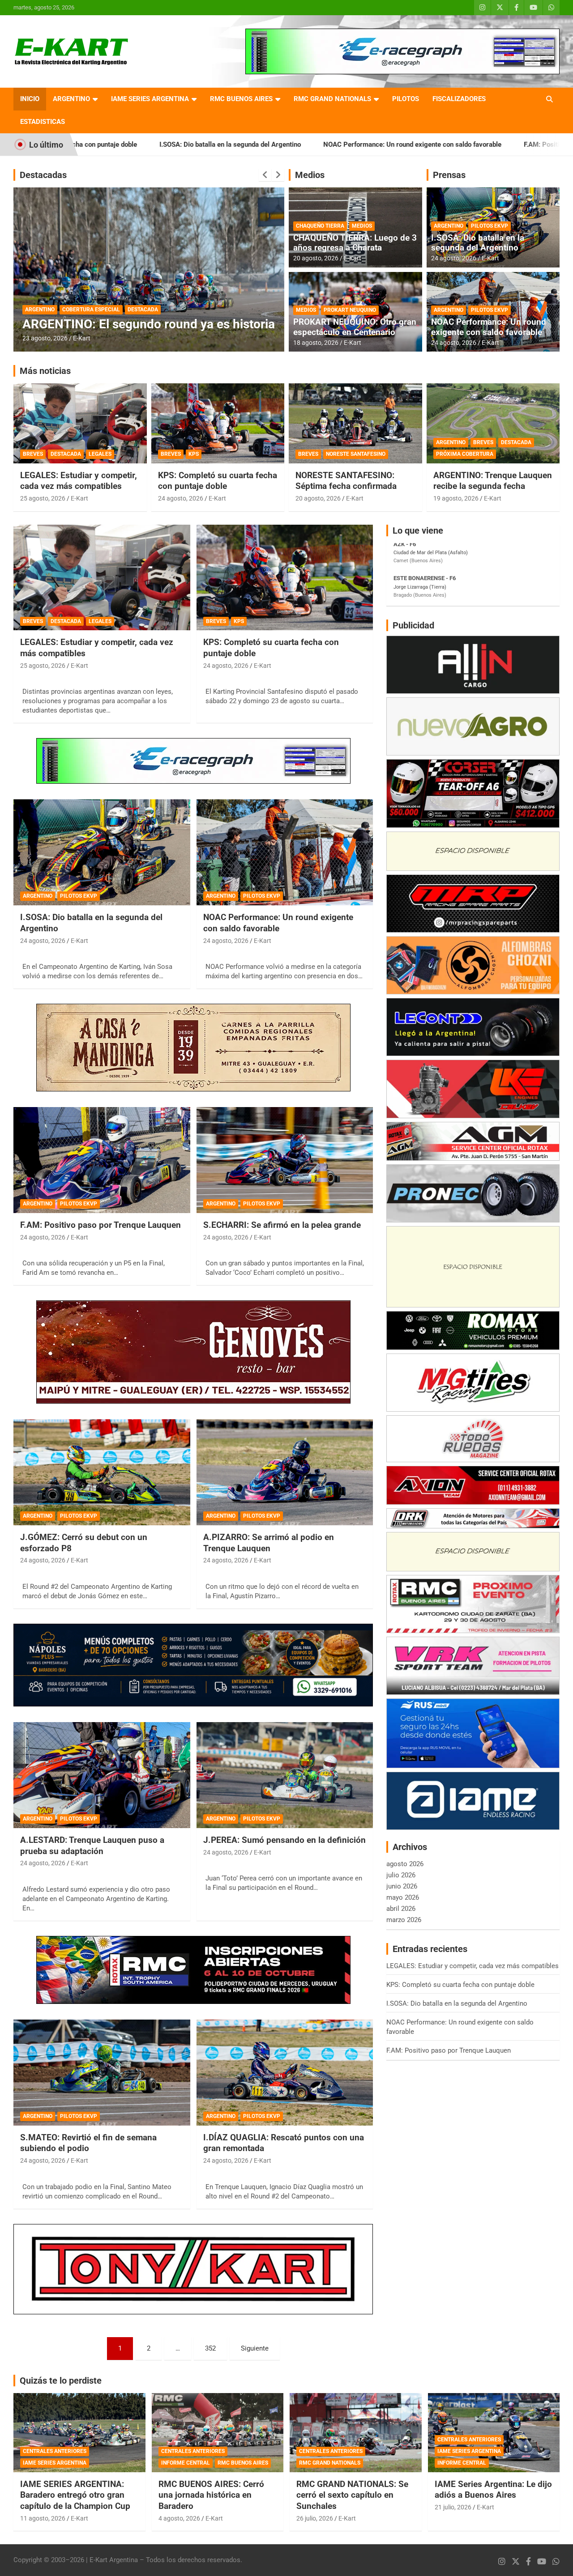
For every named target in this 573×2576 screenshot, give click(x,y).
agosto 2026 (405, 1864)
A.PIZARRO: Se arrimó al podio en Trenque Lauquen (269, 1543)
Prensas (449, 175)
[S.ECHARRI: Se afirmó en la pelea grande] (284, 1160)
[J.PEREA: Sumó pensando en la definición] (284, 1775)
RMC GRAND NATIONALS (332, 99)
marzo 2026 (404, 1920)
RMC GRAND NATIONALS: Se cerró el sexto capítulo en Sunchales (352, 2495)
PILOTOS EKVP (490, 226)
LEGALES (100, 454)
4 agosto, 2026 (179, 2518)
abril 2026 (401, 1909)
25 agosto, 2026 (43, 498)
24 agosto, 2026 (454, 258)
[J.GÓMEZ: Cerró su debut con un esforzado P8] (102, 1473)
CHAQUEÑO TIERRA (320, 226)
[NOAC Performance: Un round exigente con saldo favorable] (284, 853)
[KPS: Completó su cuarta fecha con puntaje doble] (284, 577)
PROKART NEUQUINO (350, 310)
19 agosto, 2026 (456, 498)
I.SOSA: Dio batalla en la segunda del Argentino (478, 243)
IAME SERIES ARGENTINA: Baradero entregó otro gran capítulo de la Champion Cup (75, 2495)
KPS (194, 454)
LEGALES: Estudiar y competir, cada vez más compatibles (79, 481)
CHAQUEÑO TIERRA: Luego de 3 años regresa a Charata (355, 243)
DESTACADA (143, 295)
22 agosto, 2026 (45, 338)
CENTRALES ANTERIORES (55, 2451)
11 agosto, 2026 (43, 2518)
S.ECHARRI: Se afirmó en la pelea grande (282, 1225)
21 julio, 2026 (453, 2507)
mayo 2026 (403, 1897)
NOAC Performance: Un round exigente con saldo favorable (272, 144)
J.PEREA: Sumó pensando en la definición (284, 1840)
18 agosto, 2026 (316, 343)
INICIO (30, 99)
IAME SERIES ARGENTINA (150, 99)
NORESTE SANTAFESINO (356, 454)
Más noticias (45, 371)
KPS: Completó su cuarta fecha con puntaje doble (218, 481)
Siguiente (255, 2348)
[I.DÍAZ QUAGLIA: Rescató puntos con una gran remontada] (284, 2072)
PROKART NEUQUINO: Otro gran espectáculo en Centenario (355, 327)
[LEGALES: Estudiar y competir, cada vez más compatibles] (102, 577)
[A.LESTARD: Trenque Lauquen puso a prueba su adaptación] (102, 1775)
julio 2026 (401, 1875)
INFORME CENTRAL (186, 2463)
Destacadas (43, 175)
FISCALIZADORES (459, 99)
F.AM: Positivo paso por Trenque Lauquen (445, 144)
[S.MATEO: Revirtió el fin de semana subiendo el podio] (102, 2072)
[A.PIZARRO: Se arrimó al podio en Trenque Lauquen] (284, 1473)
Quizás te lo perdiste (61, 2381)
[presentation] (265, 175)
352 (210, 2348)
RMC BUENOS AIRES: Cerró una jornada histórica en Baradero (211, 2495)
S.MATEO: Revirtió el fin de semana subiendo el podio (88, 2143)
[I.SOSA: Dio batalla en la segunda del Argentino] (102, 853)
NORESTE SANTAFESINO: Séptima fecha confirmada (346, 481)
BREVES (33, 454)
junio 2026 (402, 1886)
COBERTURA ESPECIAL (91, 295)
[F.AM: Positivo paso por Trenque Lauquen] (102, 1160)
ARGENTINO (71, 99)
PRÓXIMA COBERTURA (465, 454)
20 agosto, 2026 (316, 258)
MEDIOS (362, 226)
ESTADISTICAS (43, 122)
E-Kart (82, 338)
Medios (310, 175)
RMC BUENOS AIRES (241, 99)
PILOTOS (406, 99)
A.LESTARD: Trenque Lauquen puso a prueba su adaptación (92, 1846)
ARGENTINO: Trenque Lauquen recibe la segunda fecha (493, 481)
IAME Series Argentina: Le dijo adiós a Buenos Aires (493, 2490)
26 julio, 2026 (315, 2518)
